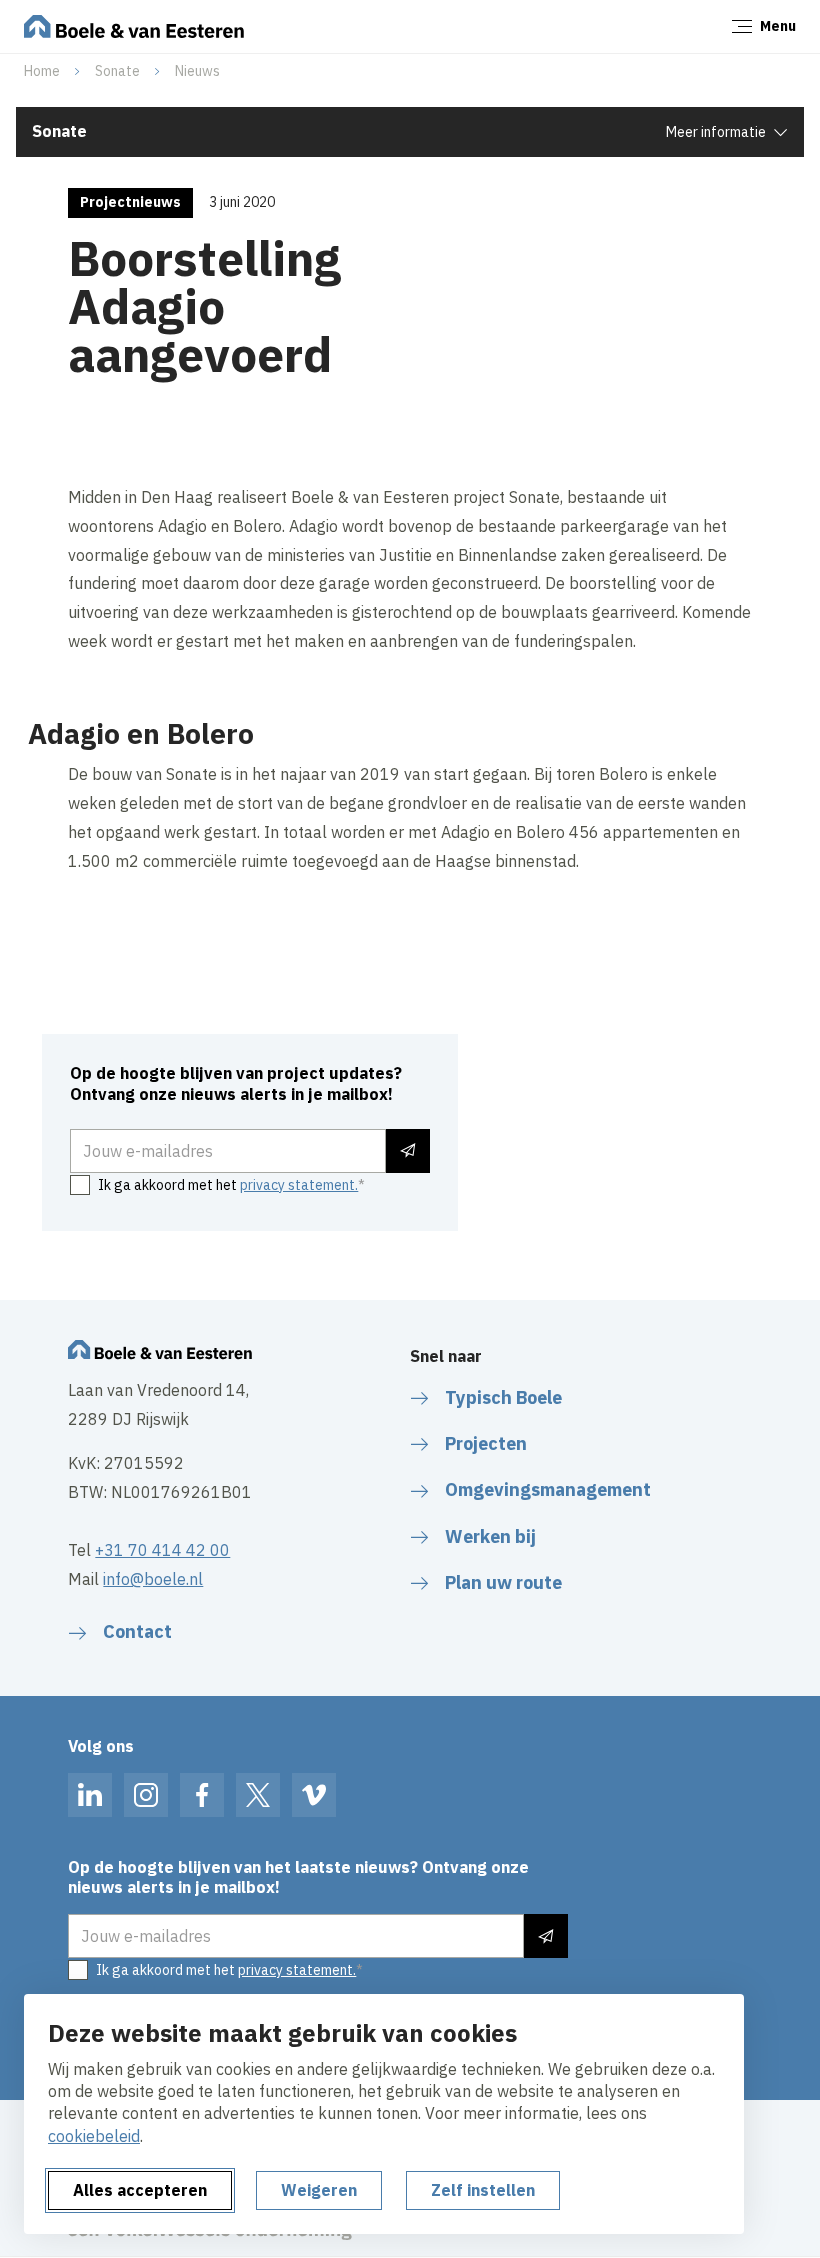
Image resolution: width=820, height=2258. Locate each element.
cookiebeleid (94, 2136)
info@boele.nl (153, 1579)
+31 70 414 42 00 (162, 1550)
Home (42, 71)
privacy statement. (299, 1185)
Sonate (117, 71)
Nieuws (197, 71)
